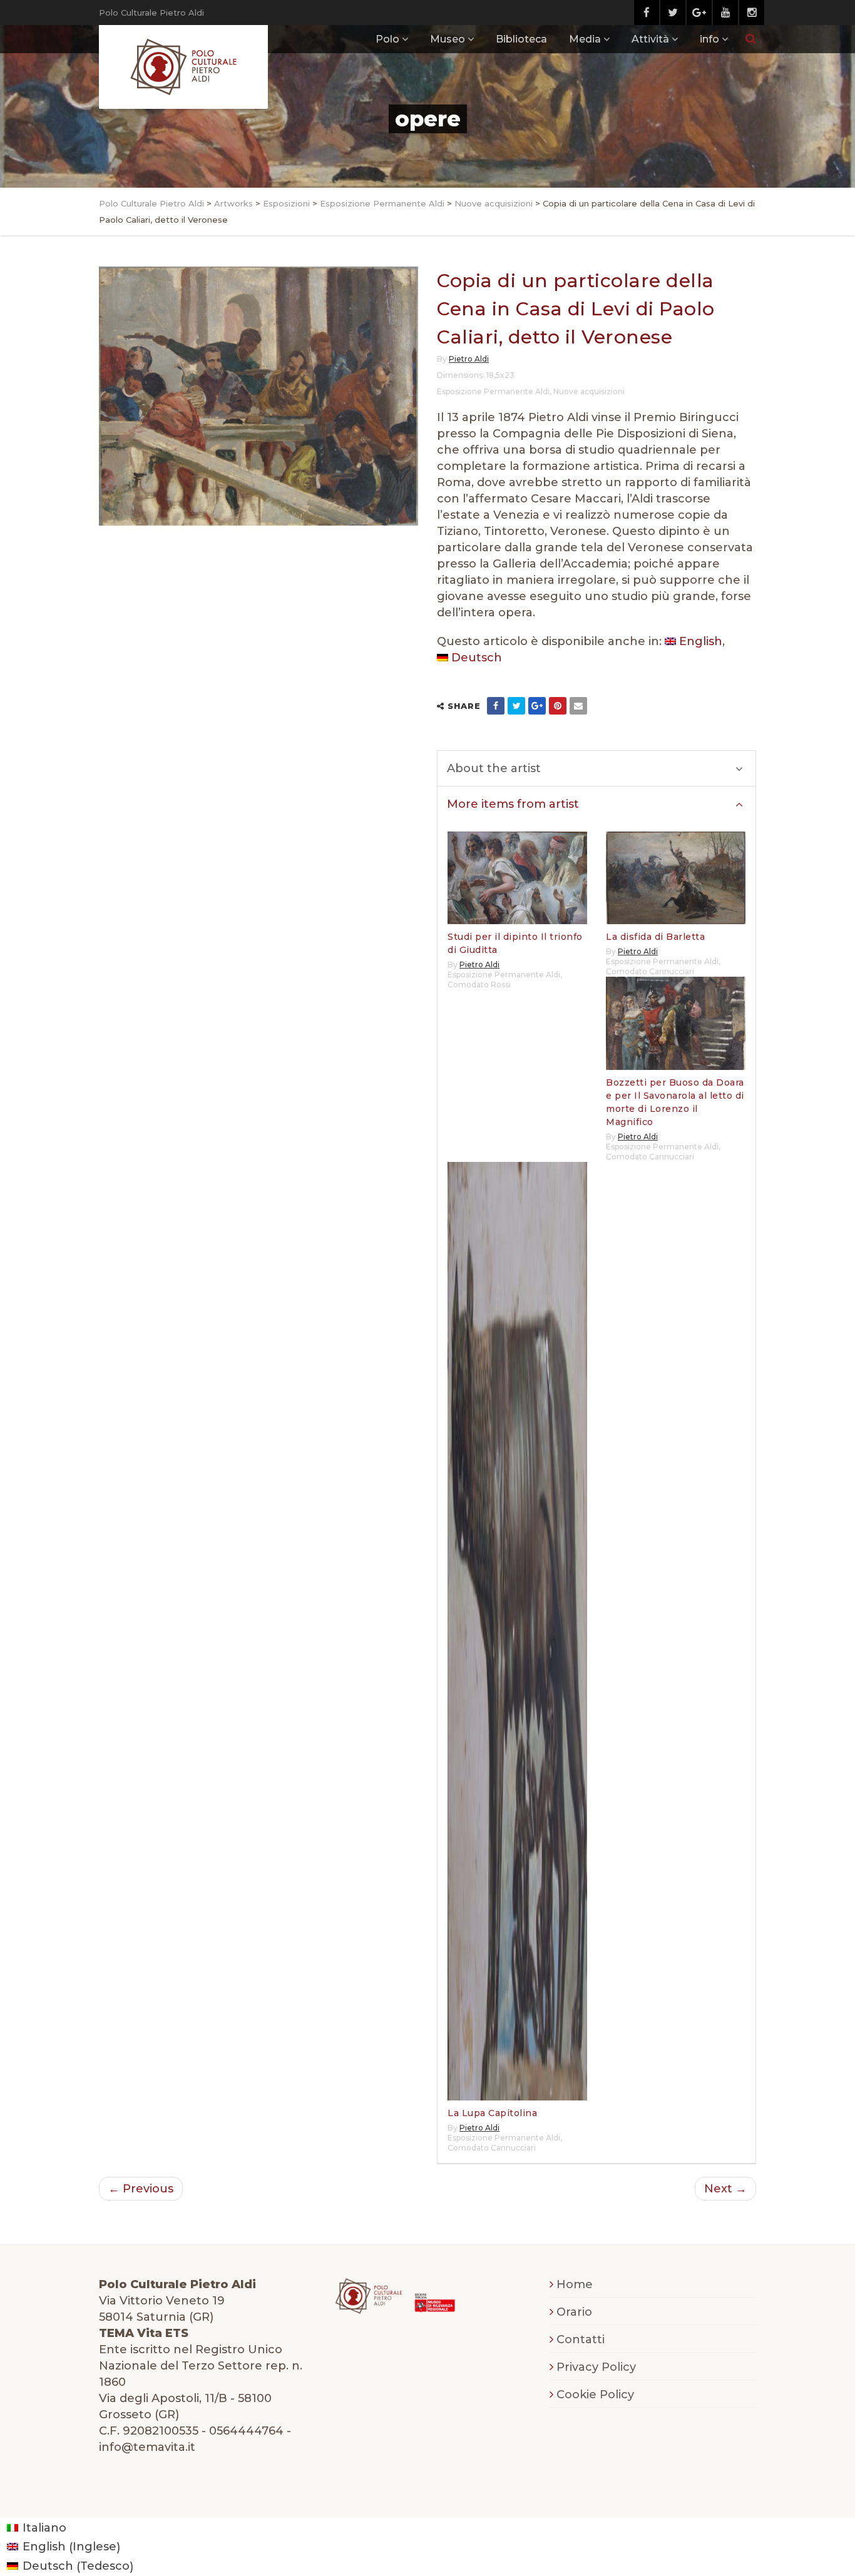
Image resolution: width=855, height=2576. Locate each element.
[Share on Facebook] (496, 706)
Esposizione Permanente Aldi (493, 391)
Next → (725, 2189)
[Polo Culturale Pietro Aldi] (183, 67)
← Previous (141, 2189)
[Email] (578, 706)
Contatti (581, 2339)
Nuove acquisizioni (589, 391)
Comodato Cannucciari (650, 971)
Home (575, 2284)
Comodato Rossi (479, 985)
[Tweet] (516, 706)
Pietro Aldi (469, 359)
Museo (448, 39)
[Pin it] (558, 706)
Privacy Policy (596, 2367)
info (709, 39)
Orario (574, 2312)
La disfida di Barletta (655, 937)
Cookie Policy (595, 2395)
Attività (650, 39)
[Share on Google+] (537, 706)
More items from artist (513, 804)
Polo (387, 39)
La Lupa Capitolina (492, 2113)
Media (585, 39)
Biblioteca (521, 39)
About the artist (494, 768)
